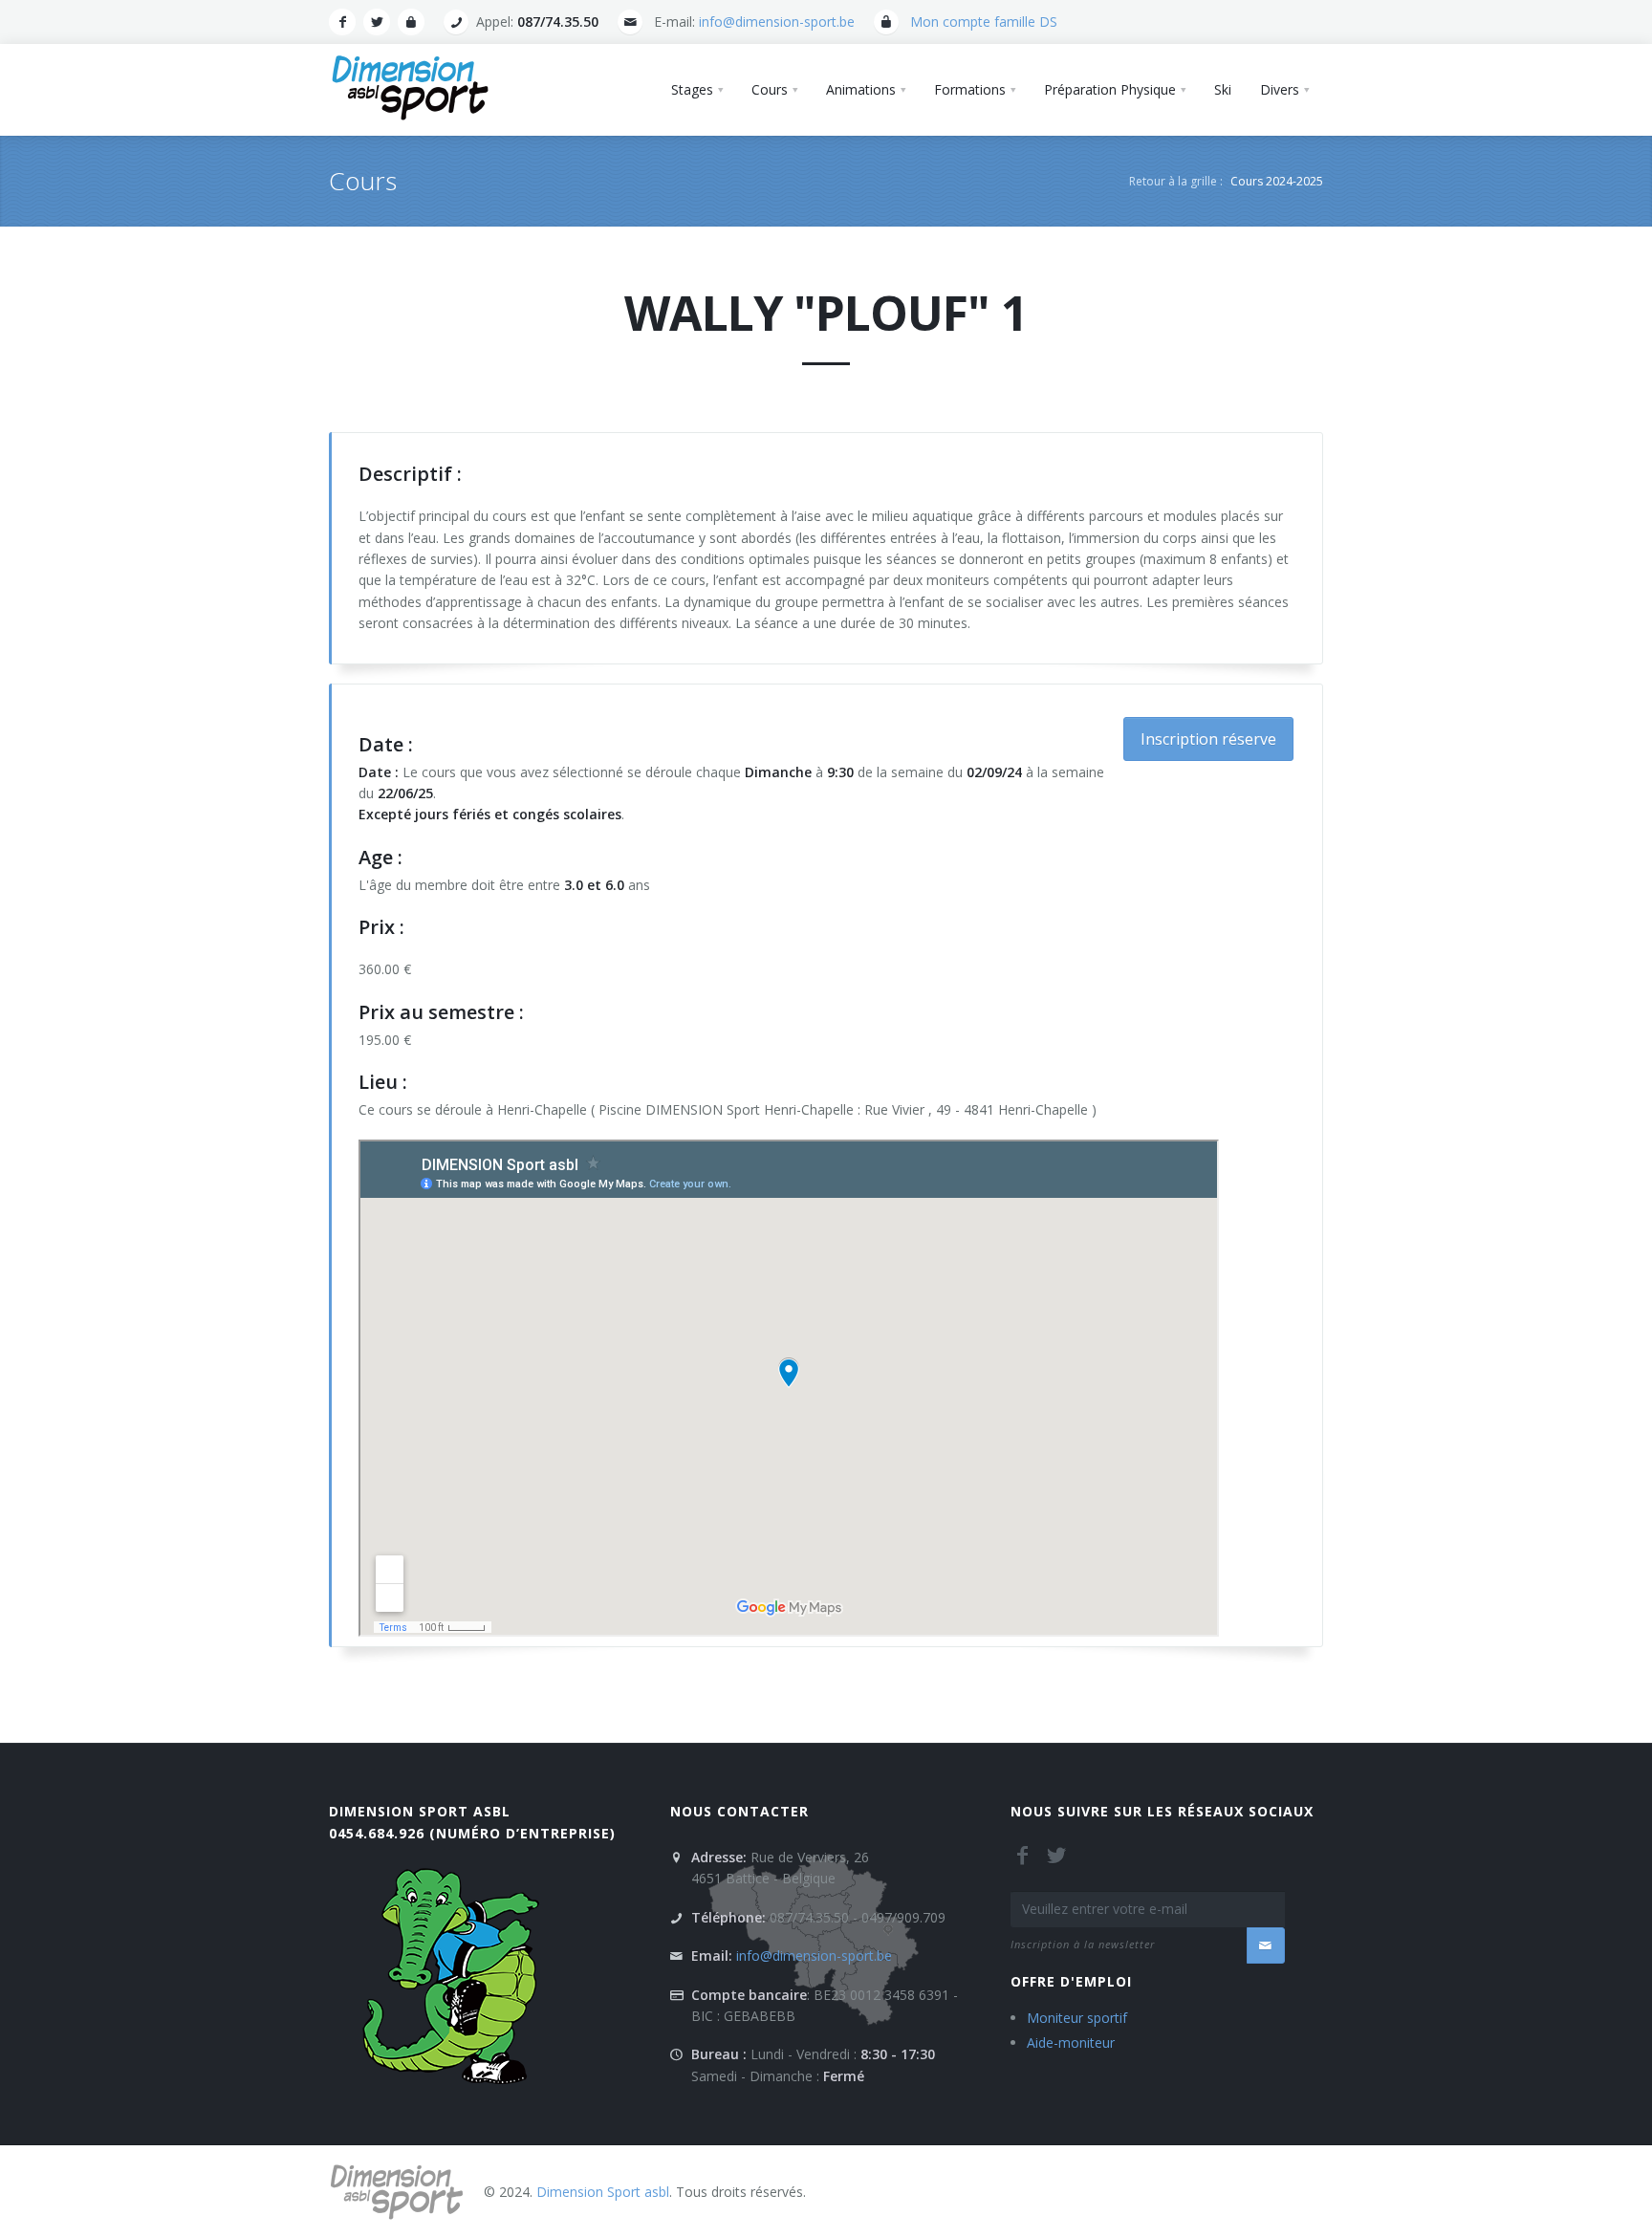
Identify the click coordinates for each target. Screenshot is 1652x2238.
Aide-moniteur (1071, 2042)
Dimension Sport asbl (420, 1811)
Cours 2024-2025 (1277, 181)
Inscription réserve (1208, 739)
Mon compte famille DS (984, 22)
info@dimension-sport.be (777, 22)
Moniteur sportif (1077, 2018)
